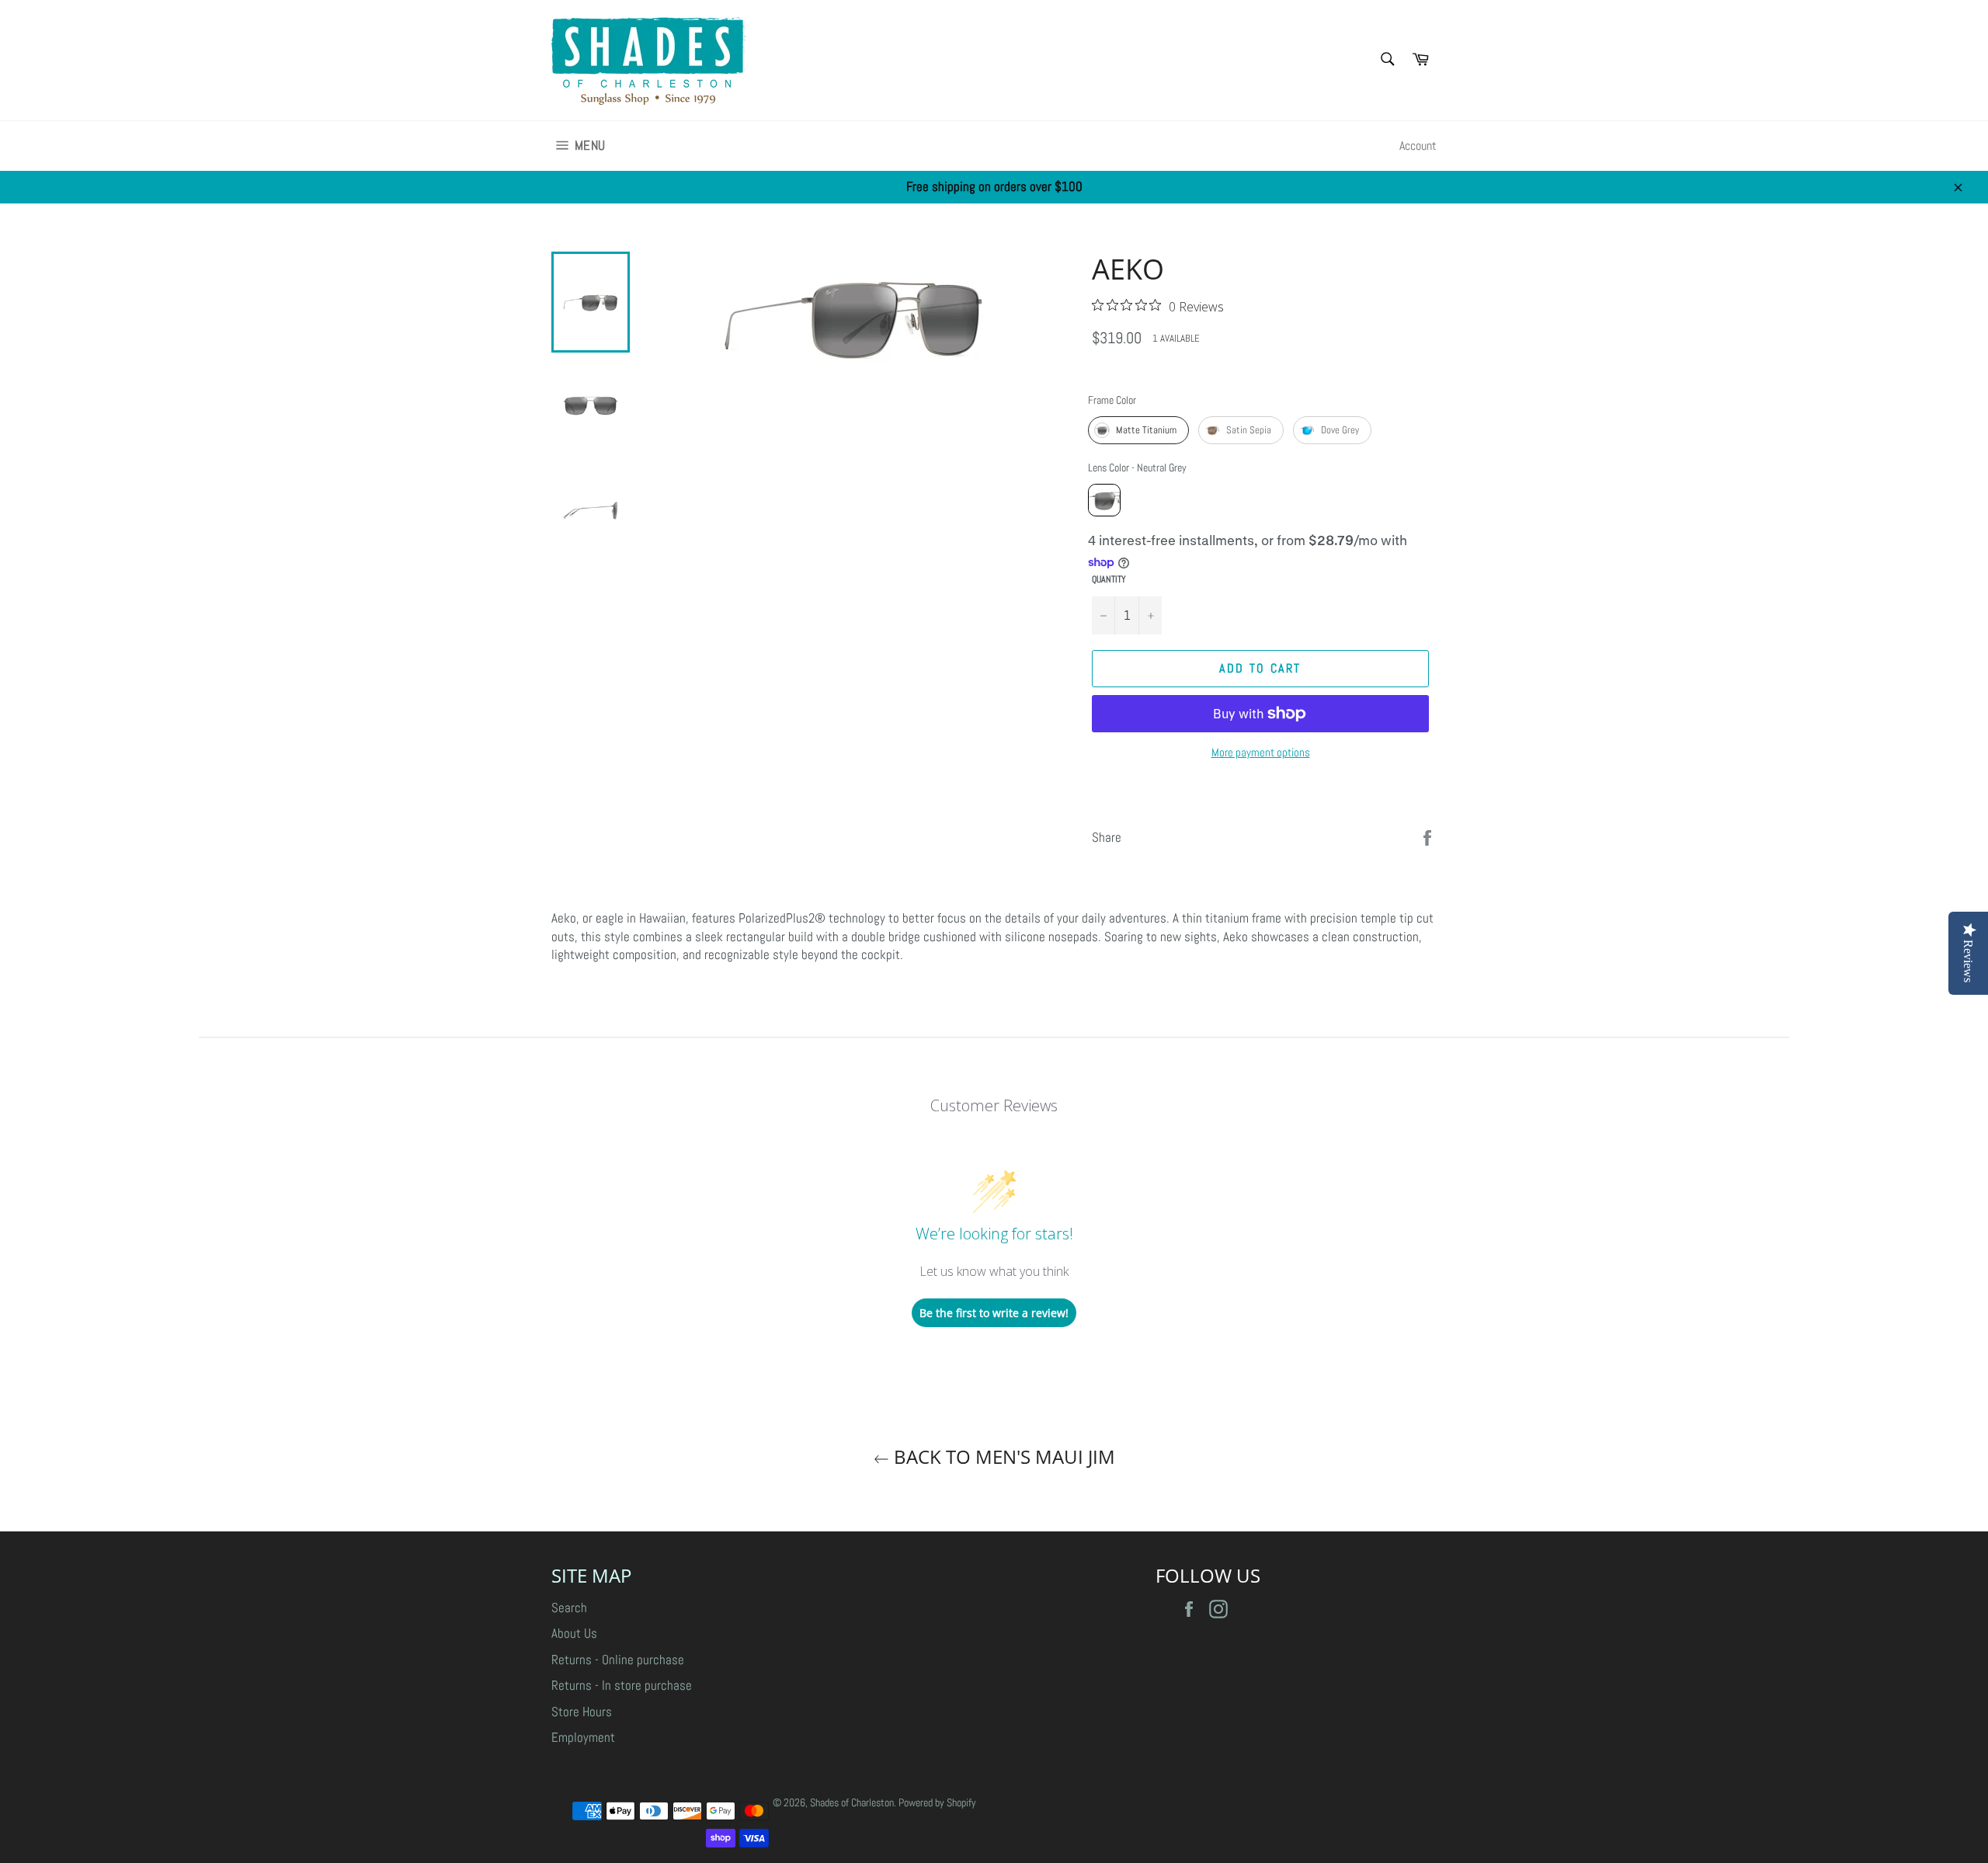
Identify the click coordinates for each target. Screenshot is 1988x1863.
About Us (574, 1633)
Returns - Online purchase (618, 1660)
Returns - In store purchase (622, 1685)
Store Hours (582, 1712)
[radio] (1138, 430)
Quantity (1109, 579)
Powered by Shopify (937, 1803)
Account (1418, 146)
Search (569, 1608)
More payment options (1261, 752)
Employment (583, 1737)
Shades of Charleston (852, 1803)
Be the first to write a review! (994, 1313)
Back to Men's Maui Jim (1002, 1456)
